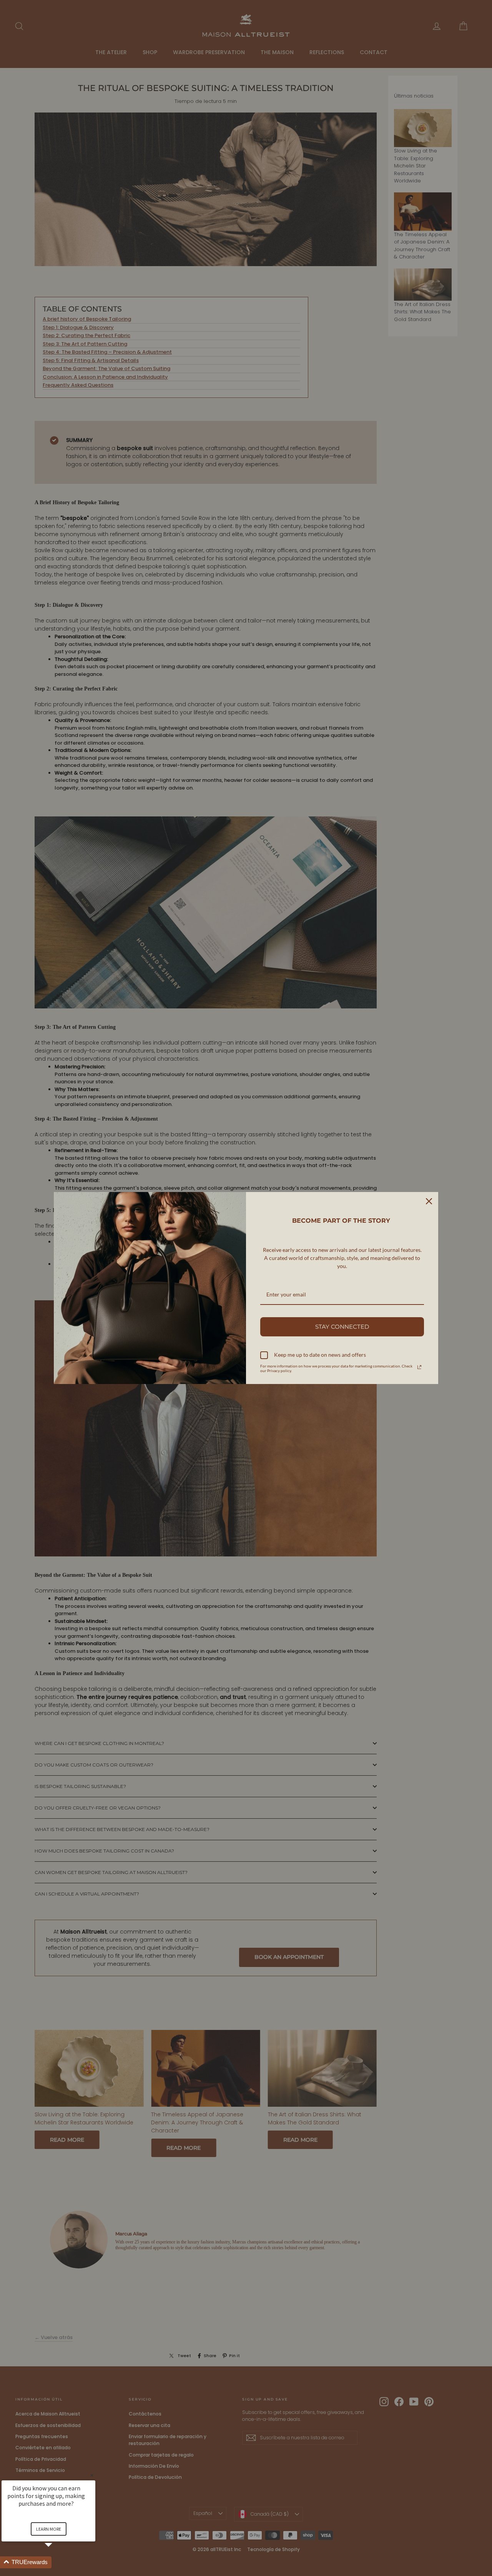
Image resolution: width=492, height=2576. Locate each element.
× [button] (92, 2475)
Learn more (49, 2529)
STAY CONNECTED (342, 1327)
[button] (58, 2562)
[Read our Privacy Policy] (419, 1367)
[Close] (429, 1201)
